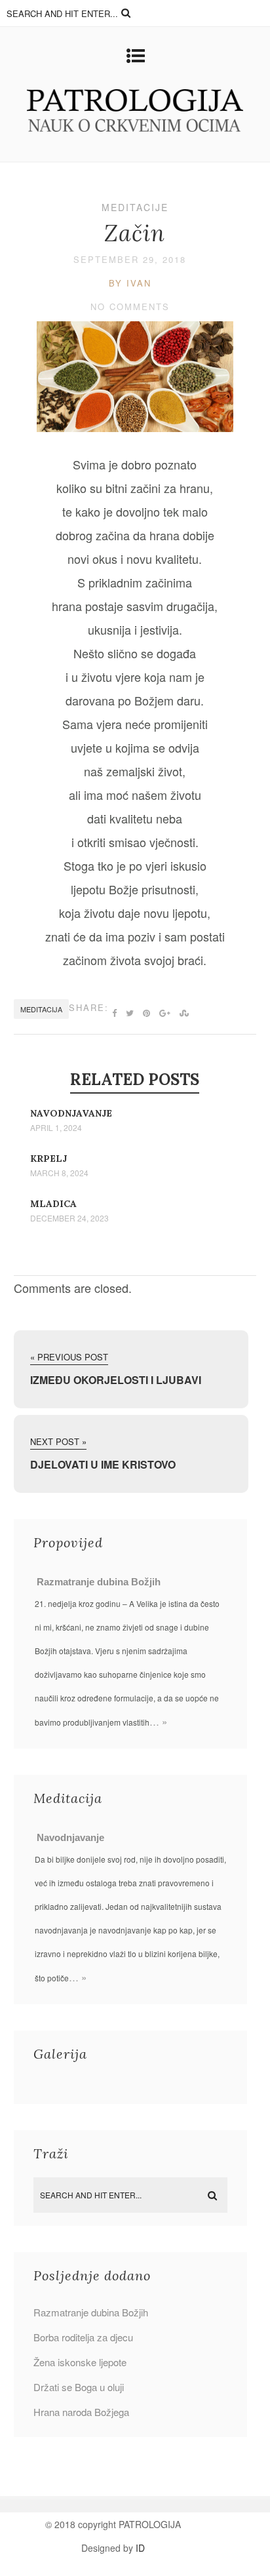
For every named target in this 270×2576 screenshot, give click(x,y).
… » (158, 1721)
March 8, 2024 (59, 1173)
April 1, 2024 (56, 1128)
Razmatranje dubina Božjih (99, 1582)
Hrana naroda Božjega (81, 2412)
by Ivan (130, 283)
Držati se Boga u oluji (79, 2387)
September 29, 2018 (130, 259)
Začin (135, 233)
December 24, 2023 (69, 1218)
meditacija (41, 1009)
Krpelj (48, 1159)
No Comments (130, 307)
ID (140, 2548)
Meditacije (135, 207)
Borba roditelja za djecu (83, 2337)
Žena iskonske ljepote (80, 2362)
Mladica (53, 1204)
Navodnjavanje (71, 1113)
